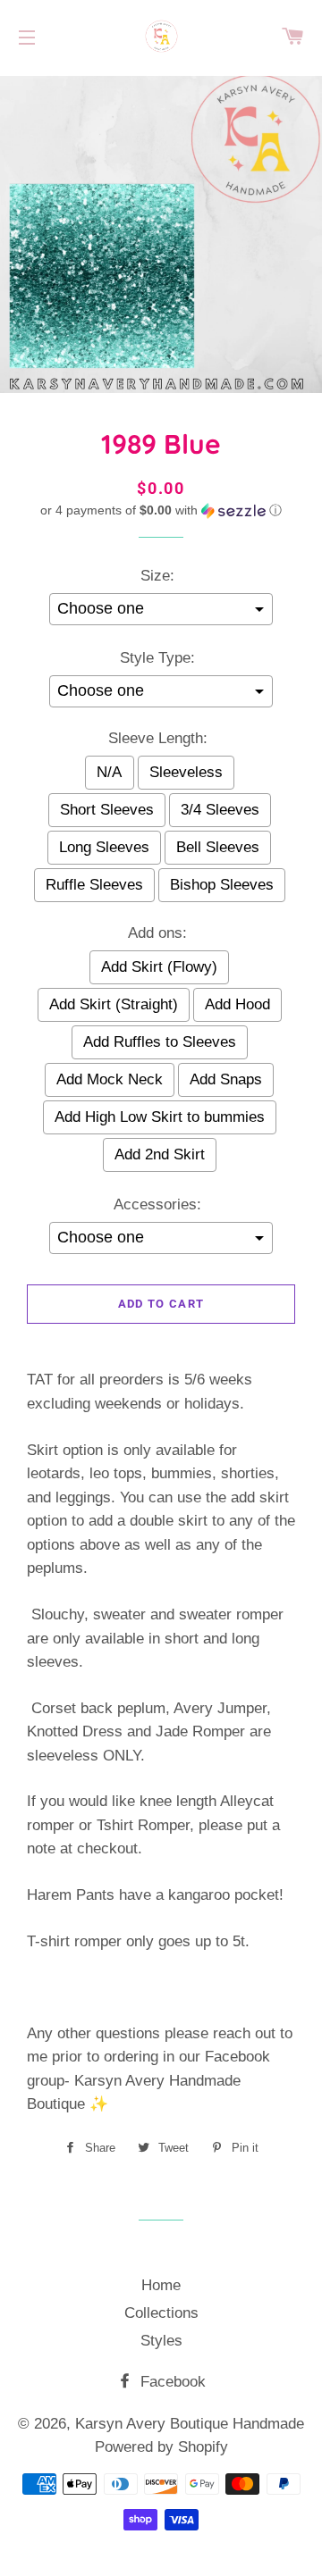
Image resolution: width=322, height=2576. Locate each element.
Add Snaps (226, 1079)
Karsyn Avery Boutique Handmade (190, 2424)
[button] (161, 510)
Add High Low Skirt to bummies (160, 1117)
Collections (161, 2313)
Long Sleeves (104, 847)
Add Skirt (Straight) (114, 1004)
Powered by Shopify (161, 2447)
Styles (161, 2341)
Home (161, 2285)
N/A (109, 772)
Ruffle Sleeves (94, 885)
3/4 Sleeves (220, 810)
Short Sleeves (107, 810)
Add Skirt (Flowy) (159, 967)
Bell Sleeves (218, 847)
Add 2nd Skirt (160, 1154)
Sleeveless (186, 772)
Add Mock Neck (110, 1079)
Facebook (171, 2382)
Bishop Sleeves (222, 885)
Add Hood (237, 1004)
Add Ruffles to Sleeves (160, 1042)
